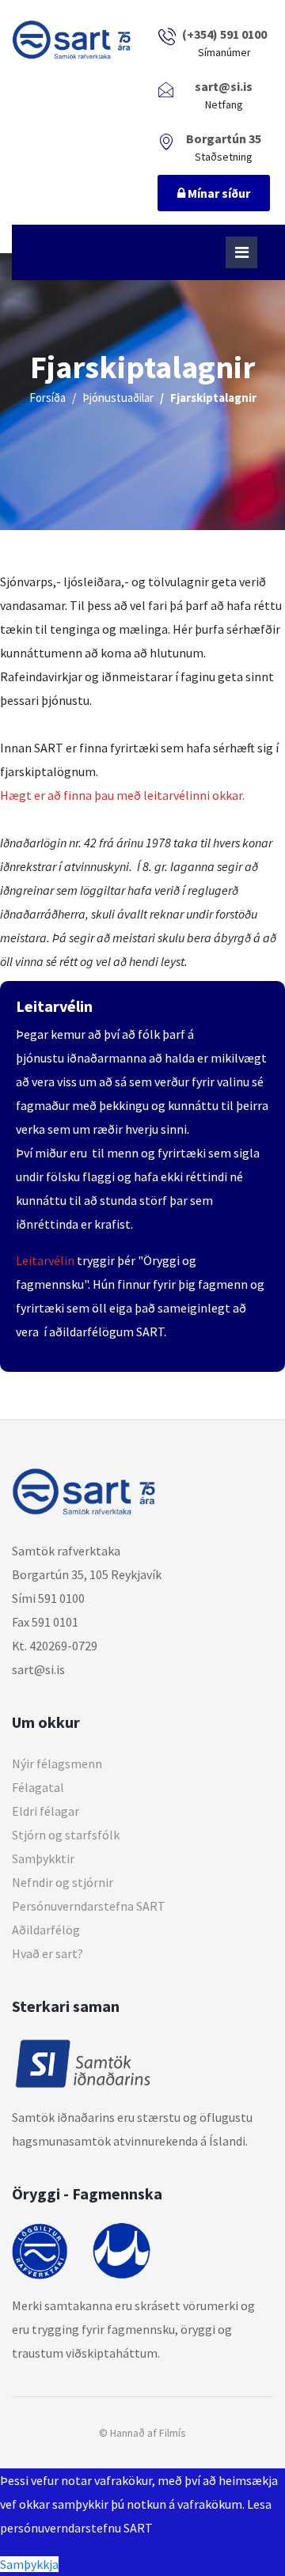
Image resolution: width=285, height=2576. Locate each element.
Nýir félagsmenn (57, 1763)
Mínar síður (218, 193)
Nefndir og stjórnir (63, 1882)
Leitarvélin (45, 1260)
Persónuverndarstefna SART (89, 1906)
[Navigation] (241, 252)
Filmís (173, 2433)
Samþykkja (29, 2564)
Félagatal (38, 1787)
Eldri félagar (46, 1811)
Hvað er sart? (47, 1953)
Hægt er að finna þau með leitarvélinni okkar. (122, 795)
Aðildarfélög (46, 1930)
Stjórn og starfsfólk (66, 1835)
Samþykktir (43, 1858)
